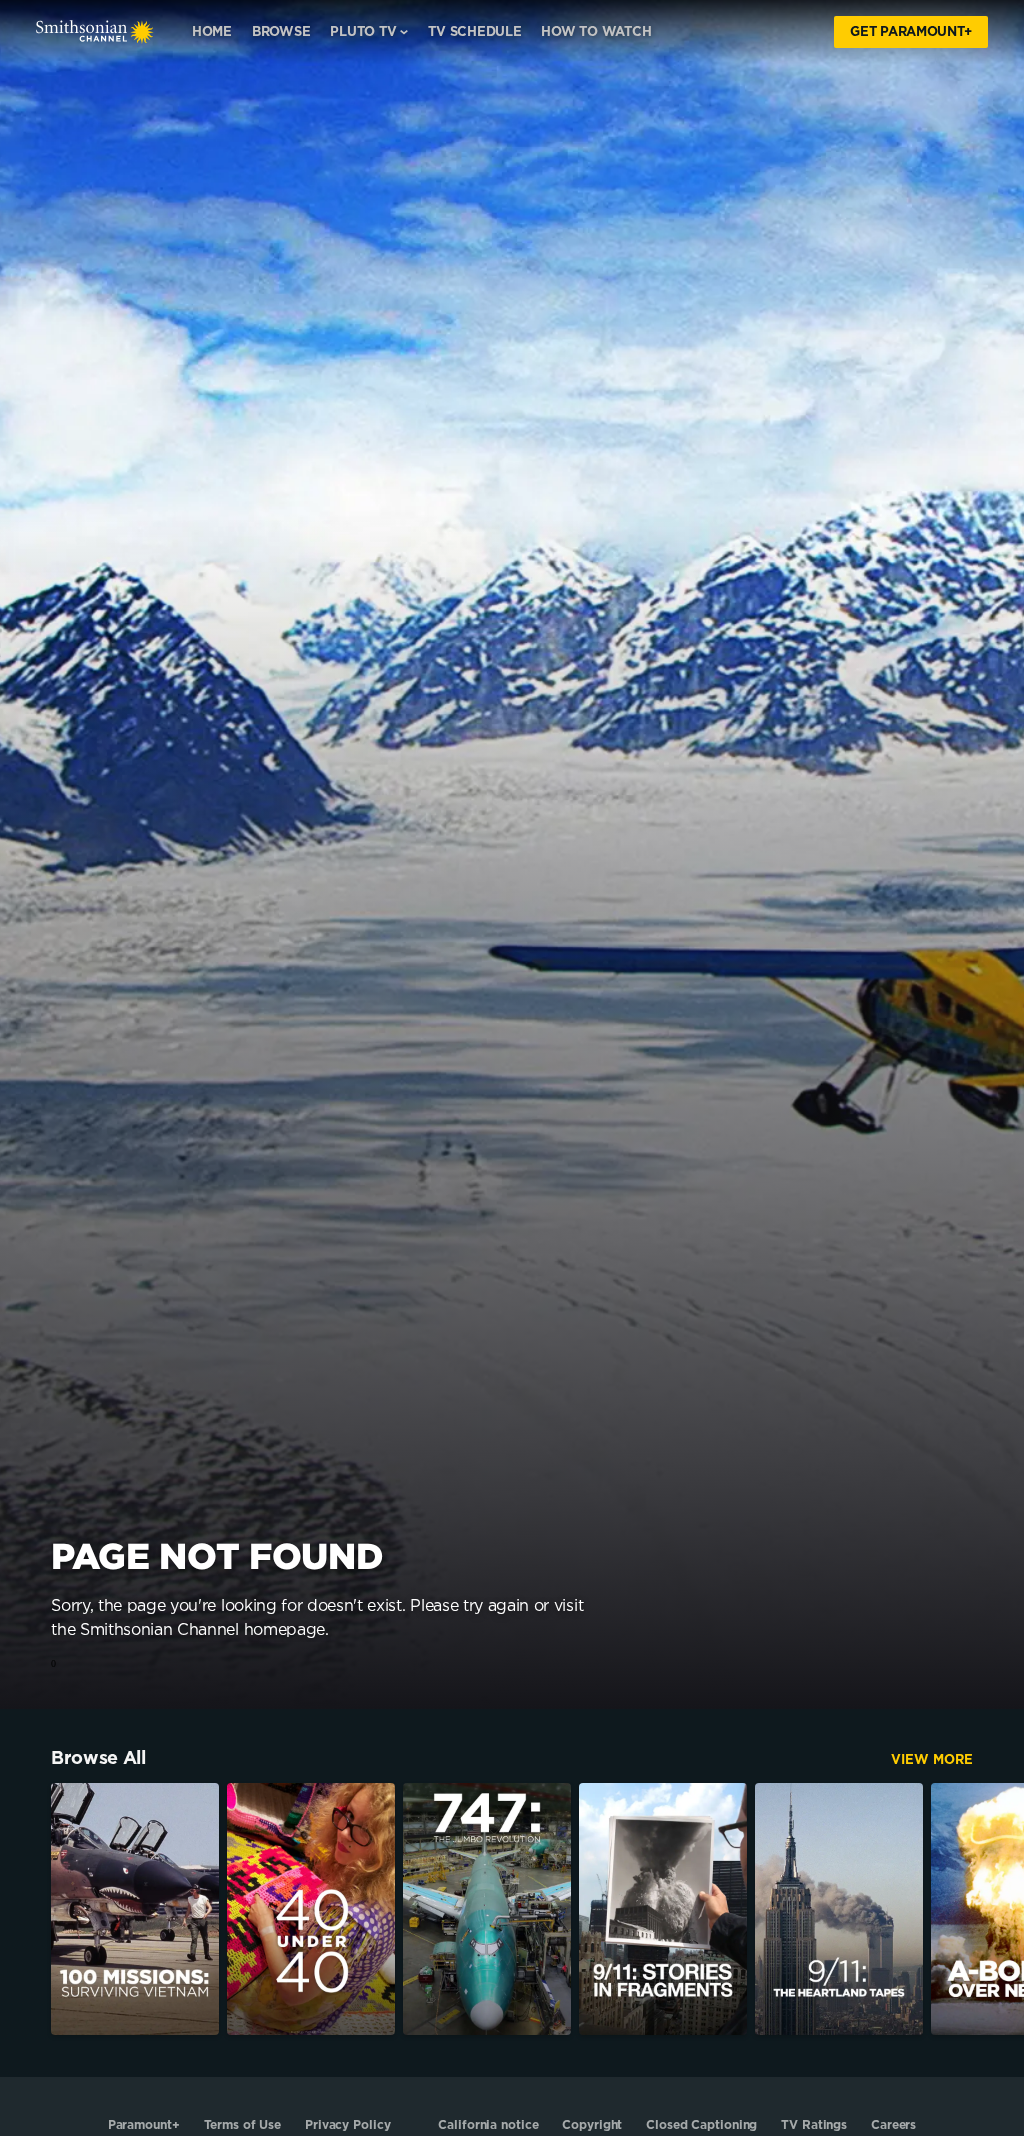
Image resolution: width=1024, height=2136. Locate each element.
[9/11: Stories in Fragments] (663, 1909)
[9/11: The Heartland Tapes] (839, 1909)
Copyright (592, 2125)
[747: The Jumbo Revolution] (487, 1909)
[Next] (998, 1909)
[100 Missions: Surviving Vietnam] (135, 1909)
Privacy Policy (347, 2125)
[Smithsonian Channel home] (95, 32)
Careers (893, 2125)
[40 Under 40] (311, 1909)
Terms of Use (243, 2125)
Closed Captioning (701, 2125)
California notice (488, 2125)
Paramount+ (144, 2125)
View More (932, 1760)
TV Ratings (814, 2125)
